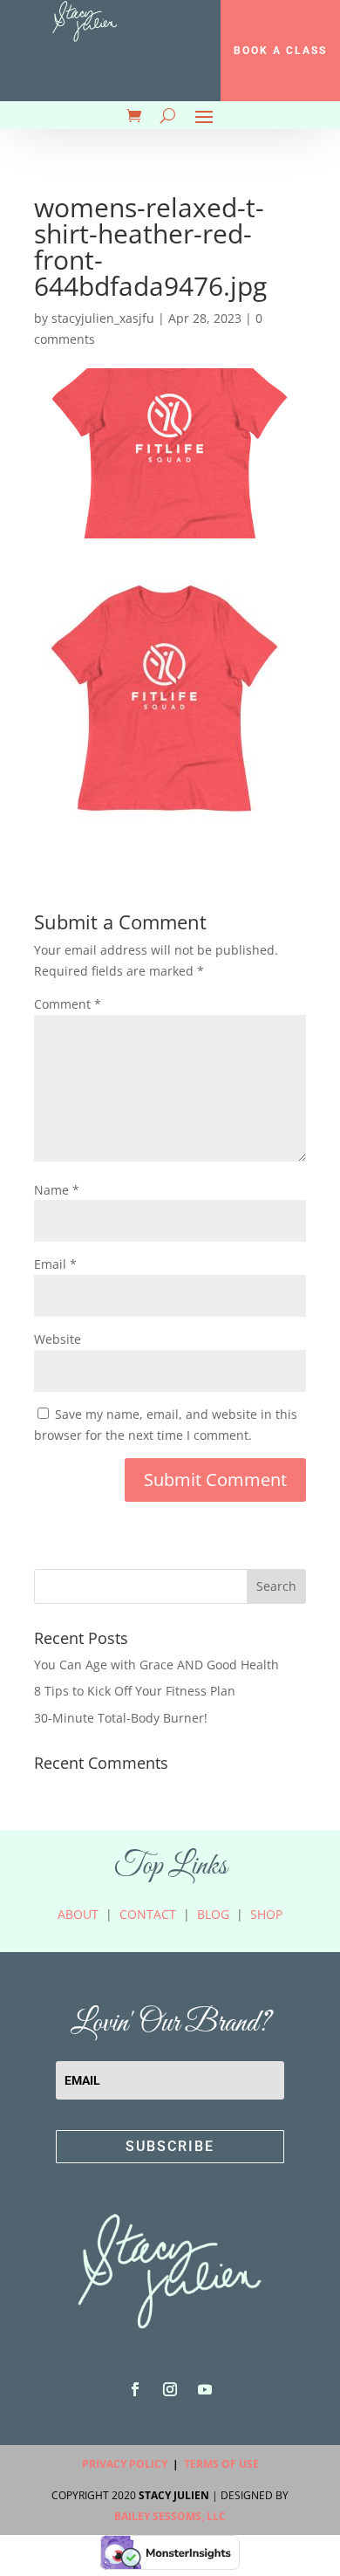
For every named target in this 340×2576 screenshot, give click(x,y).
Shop (266, 1914)
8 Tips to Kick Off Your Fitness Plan (135, 1691)
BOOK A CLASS (280, 51)
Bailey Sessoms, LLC (170, 2516)
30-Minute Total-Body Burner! (121, 1718)
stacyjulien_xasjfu (103, 318)
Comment (68, 1004)
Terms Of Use (221, 2464)
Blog (213, 1914)
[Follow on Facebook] (135, 2389)
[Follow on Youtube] (205, 2389)
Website (58, 1339)
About (78, 1914)
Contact (148, 1914)
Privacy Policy (125, 2464)
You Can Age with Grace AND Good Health (156, 1665)
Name (57, 1190)
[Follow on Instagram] (170, 2389)
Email (55, 1264)
